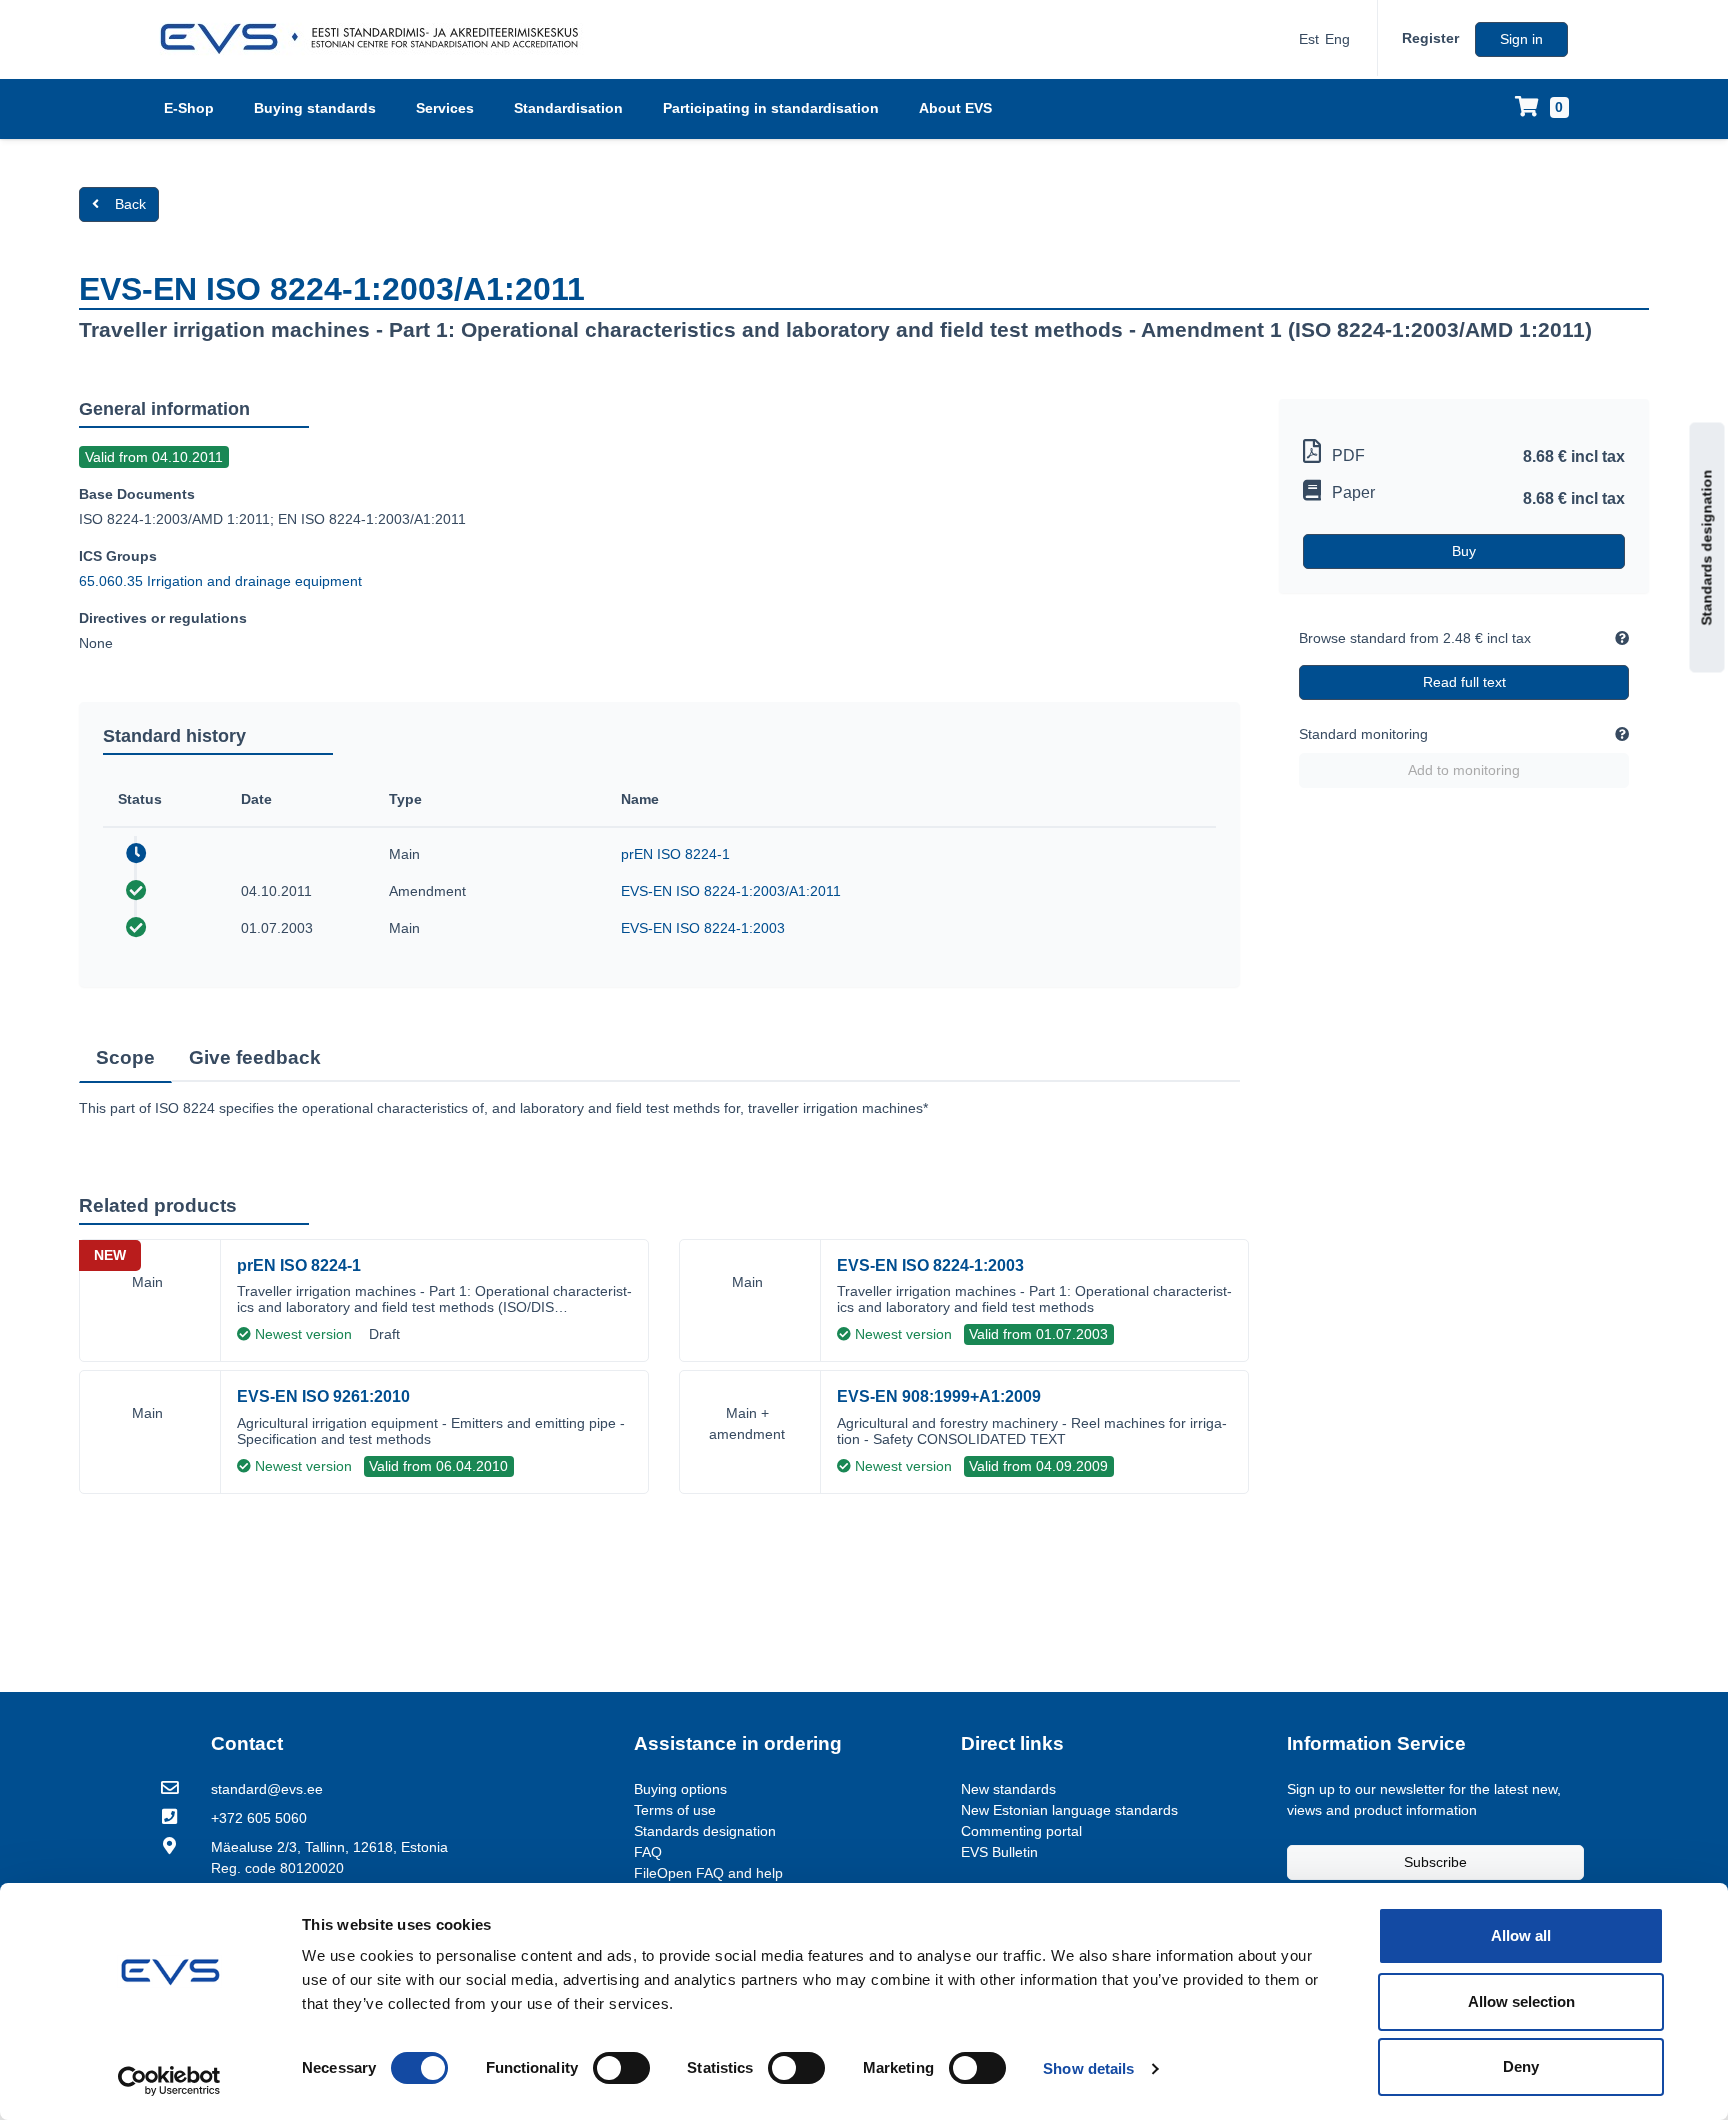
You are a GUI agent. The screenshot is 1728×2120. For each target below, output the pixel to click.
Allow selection (1521, 2001)
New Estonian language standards (1069, 1810)
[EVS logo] (376, 39)
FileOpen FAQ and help (708, 1873)
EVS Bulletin (999, 1852)
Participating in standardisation (771, 108)
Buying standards (315, 108)
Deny (1521, 2066)
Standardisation (568, 108)
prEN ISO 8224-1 (675, 854)
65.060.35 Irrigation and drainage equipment (220, 581)
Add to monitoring (1464, 770)
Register (1430, 38)
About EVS (955, 108)
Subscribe (1435, 1862)
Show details (1088, 2068)
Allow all (1521, 1935)
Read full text (1464, 682)
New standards (1008, 1789)
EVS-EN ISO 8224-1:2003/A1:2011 (731, 891)
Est (1309, 39)
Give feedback (255, 1057)
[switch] (621, 2068)
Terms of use (675, 1810)
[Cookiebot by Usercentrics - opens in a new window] (169, 2081)
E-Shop (189, 108)
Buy (1464, 551)
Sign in (1521, 39)
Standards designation (1707, 548)
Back (130, 204)
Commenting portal (1021, 1831)
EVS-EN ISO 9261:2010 (323, 1396)
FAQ (648, 1852)
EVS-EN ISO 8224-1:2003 (703, 928)
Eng (1337, 39)
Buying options (680, 1789)
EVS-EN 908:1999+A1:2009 (939, 1396)
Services (445, 108)
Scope (125, 1057)
